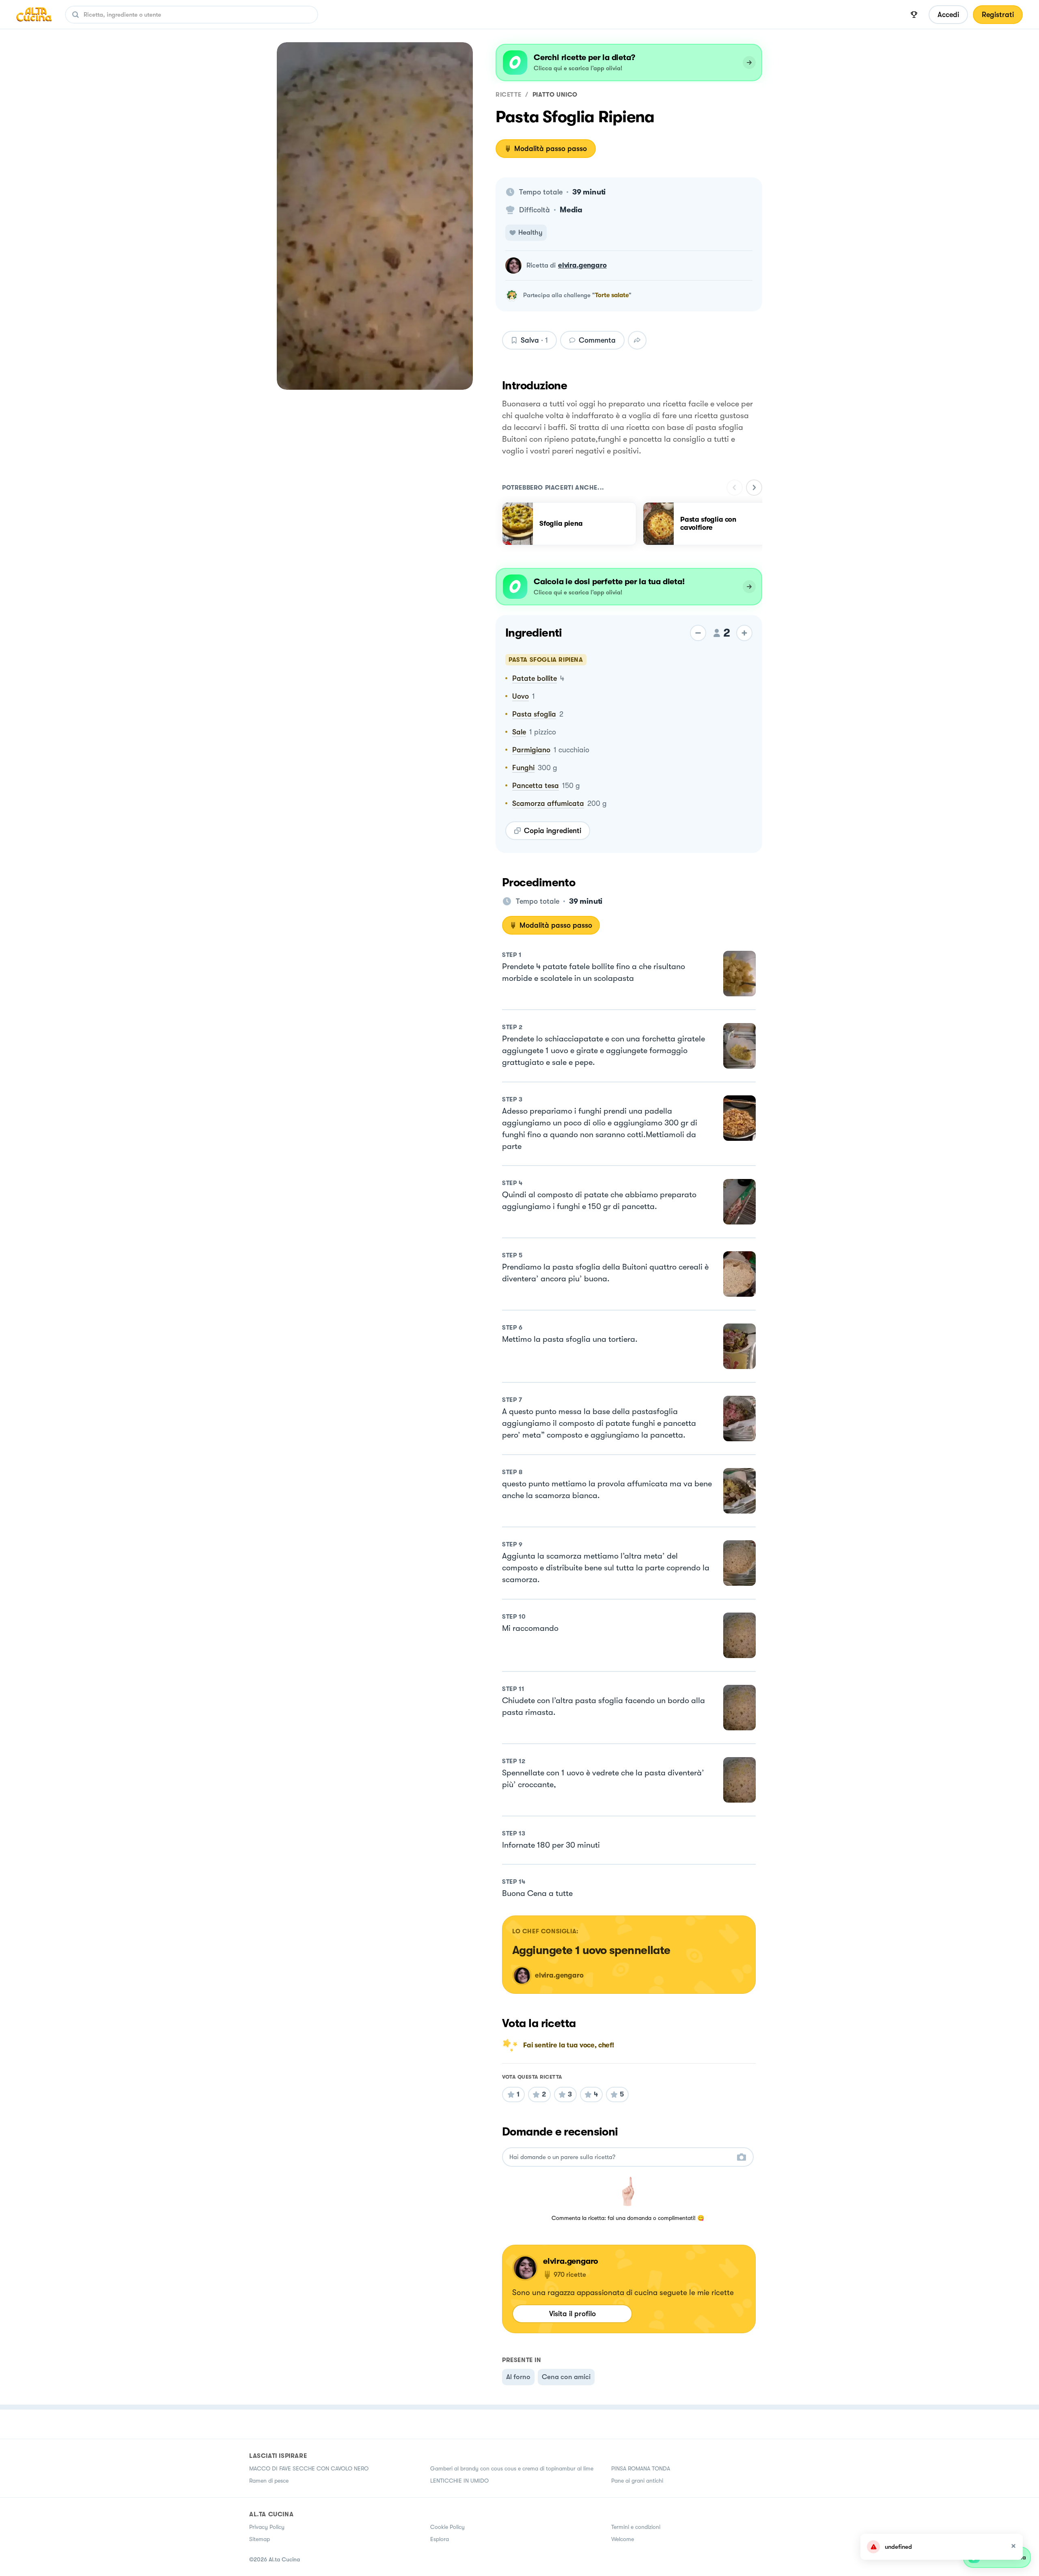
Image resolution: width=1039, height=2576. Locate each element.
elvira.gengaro (582, 265)
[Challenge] (914, 15)
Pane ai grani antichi (637, 2481)
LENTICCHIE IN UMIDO (459, 2481)
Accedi (948, 15)
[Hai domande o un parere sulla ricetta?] (621, 2157)
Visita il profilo (572, 2314)
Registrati (998, 15)
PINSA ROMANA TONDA (641, 2468)
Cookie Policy (447, 2527)
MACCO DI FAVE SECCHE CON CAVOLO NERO (309, 2468)
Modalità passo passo (551, 149)
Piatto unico (555, 95)
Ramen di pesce (269, 2481)
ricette (508, 95)
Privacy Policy (267, 2527)
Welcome (623, 2539)
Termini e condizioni (636, 2527)
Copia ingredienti (553, 831)
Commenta (597, 340)
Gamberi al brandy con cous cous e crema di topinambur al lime (512, 2468)
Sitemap (260, 2539)
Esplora (440, 2539)
